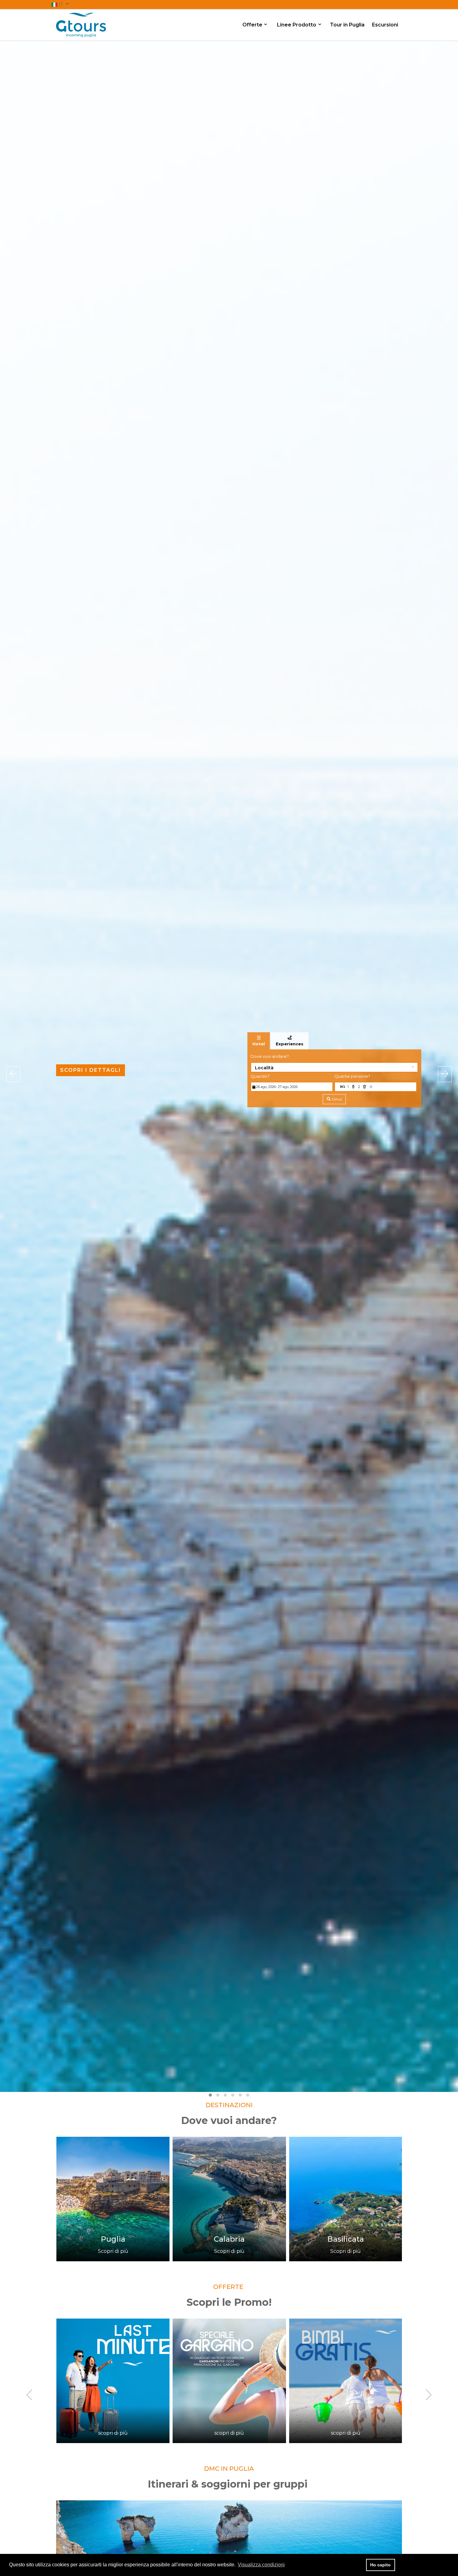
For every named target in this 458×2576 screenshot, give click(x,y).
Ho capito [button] (380, 2565)
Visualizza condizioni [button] (261, 2565)
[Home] (81, 24)
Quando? (260, 1076)
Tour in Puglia (347, 25)
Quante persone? (352, 1076)
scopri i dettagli (91, 1070)
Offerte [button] (253, 25)
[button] (60, 4)
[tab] (259, 1041)
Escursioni (385, 25)
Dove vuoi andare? (270, 1056)
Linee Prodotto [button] (297, 25)
